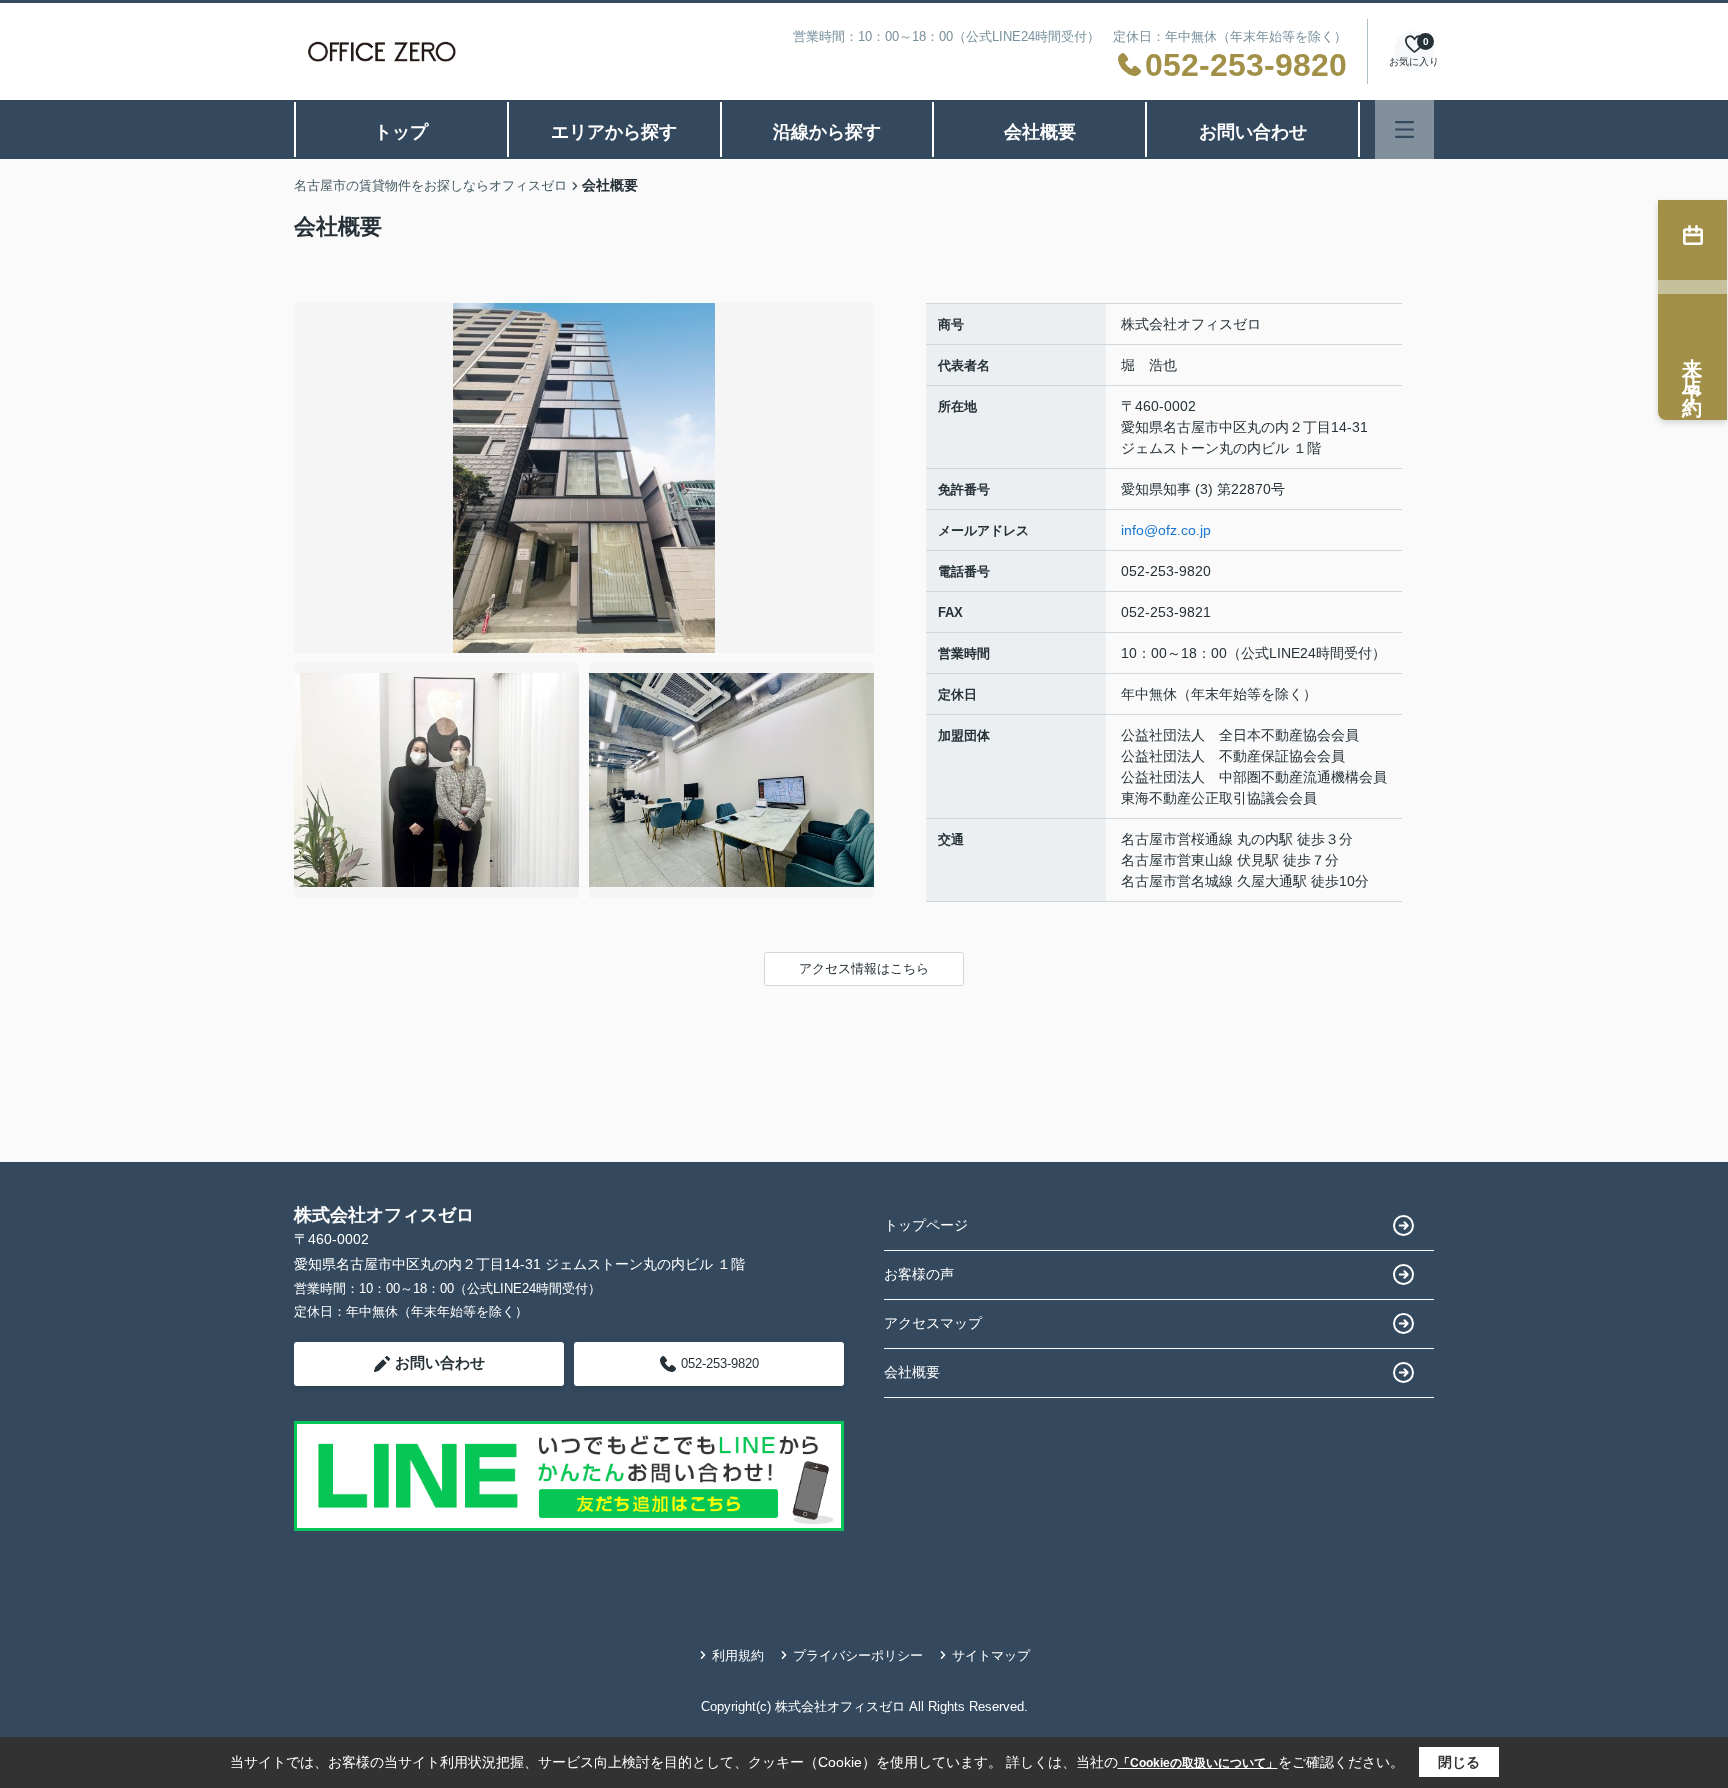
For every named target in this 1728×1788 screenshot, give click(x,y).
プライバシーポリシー (858, 1655)
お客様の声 (919, 1274)
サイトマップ (991, 1655)
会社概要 (1040, 132)
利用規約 (738, 1655)
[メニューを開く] (1404, 129)
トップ (401, 132)
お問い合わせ (1253, 132)
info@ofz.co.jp (1166, 530)
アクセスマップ (933, 1323)
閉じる (1459, 1762)
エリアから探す (614, 132)
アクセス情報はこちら (864, 968)
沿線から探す (827, 132)
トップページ (926, 1225)
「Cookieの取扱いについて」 (1198, 1763)
